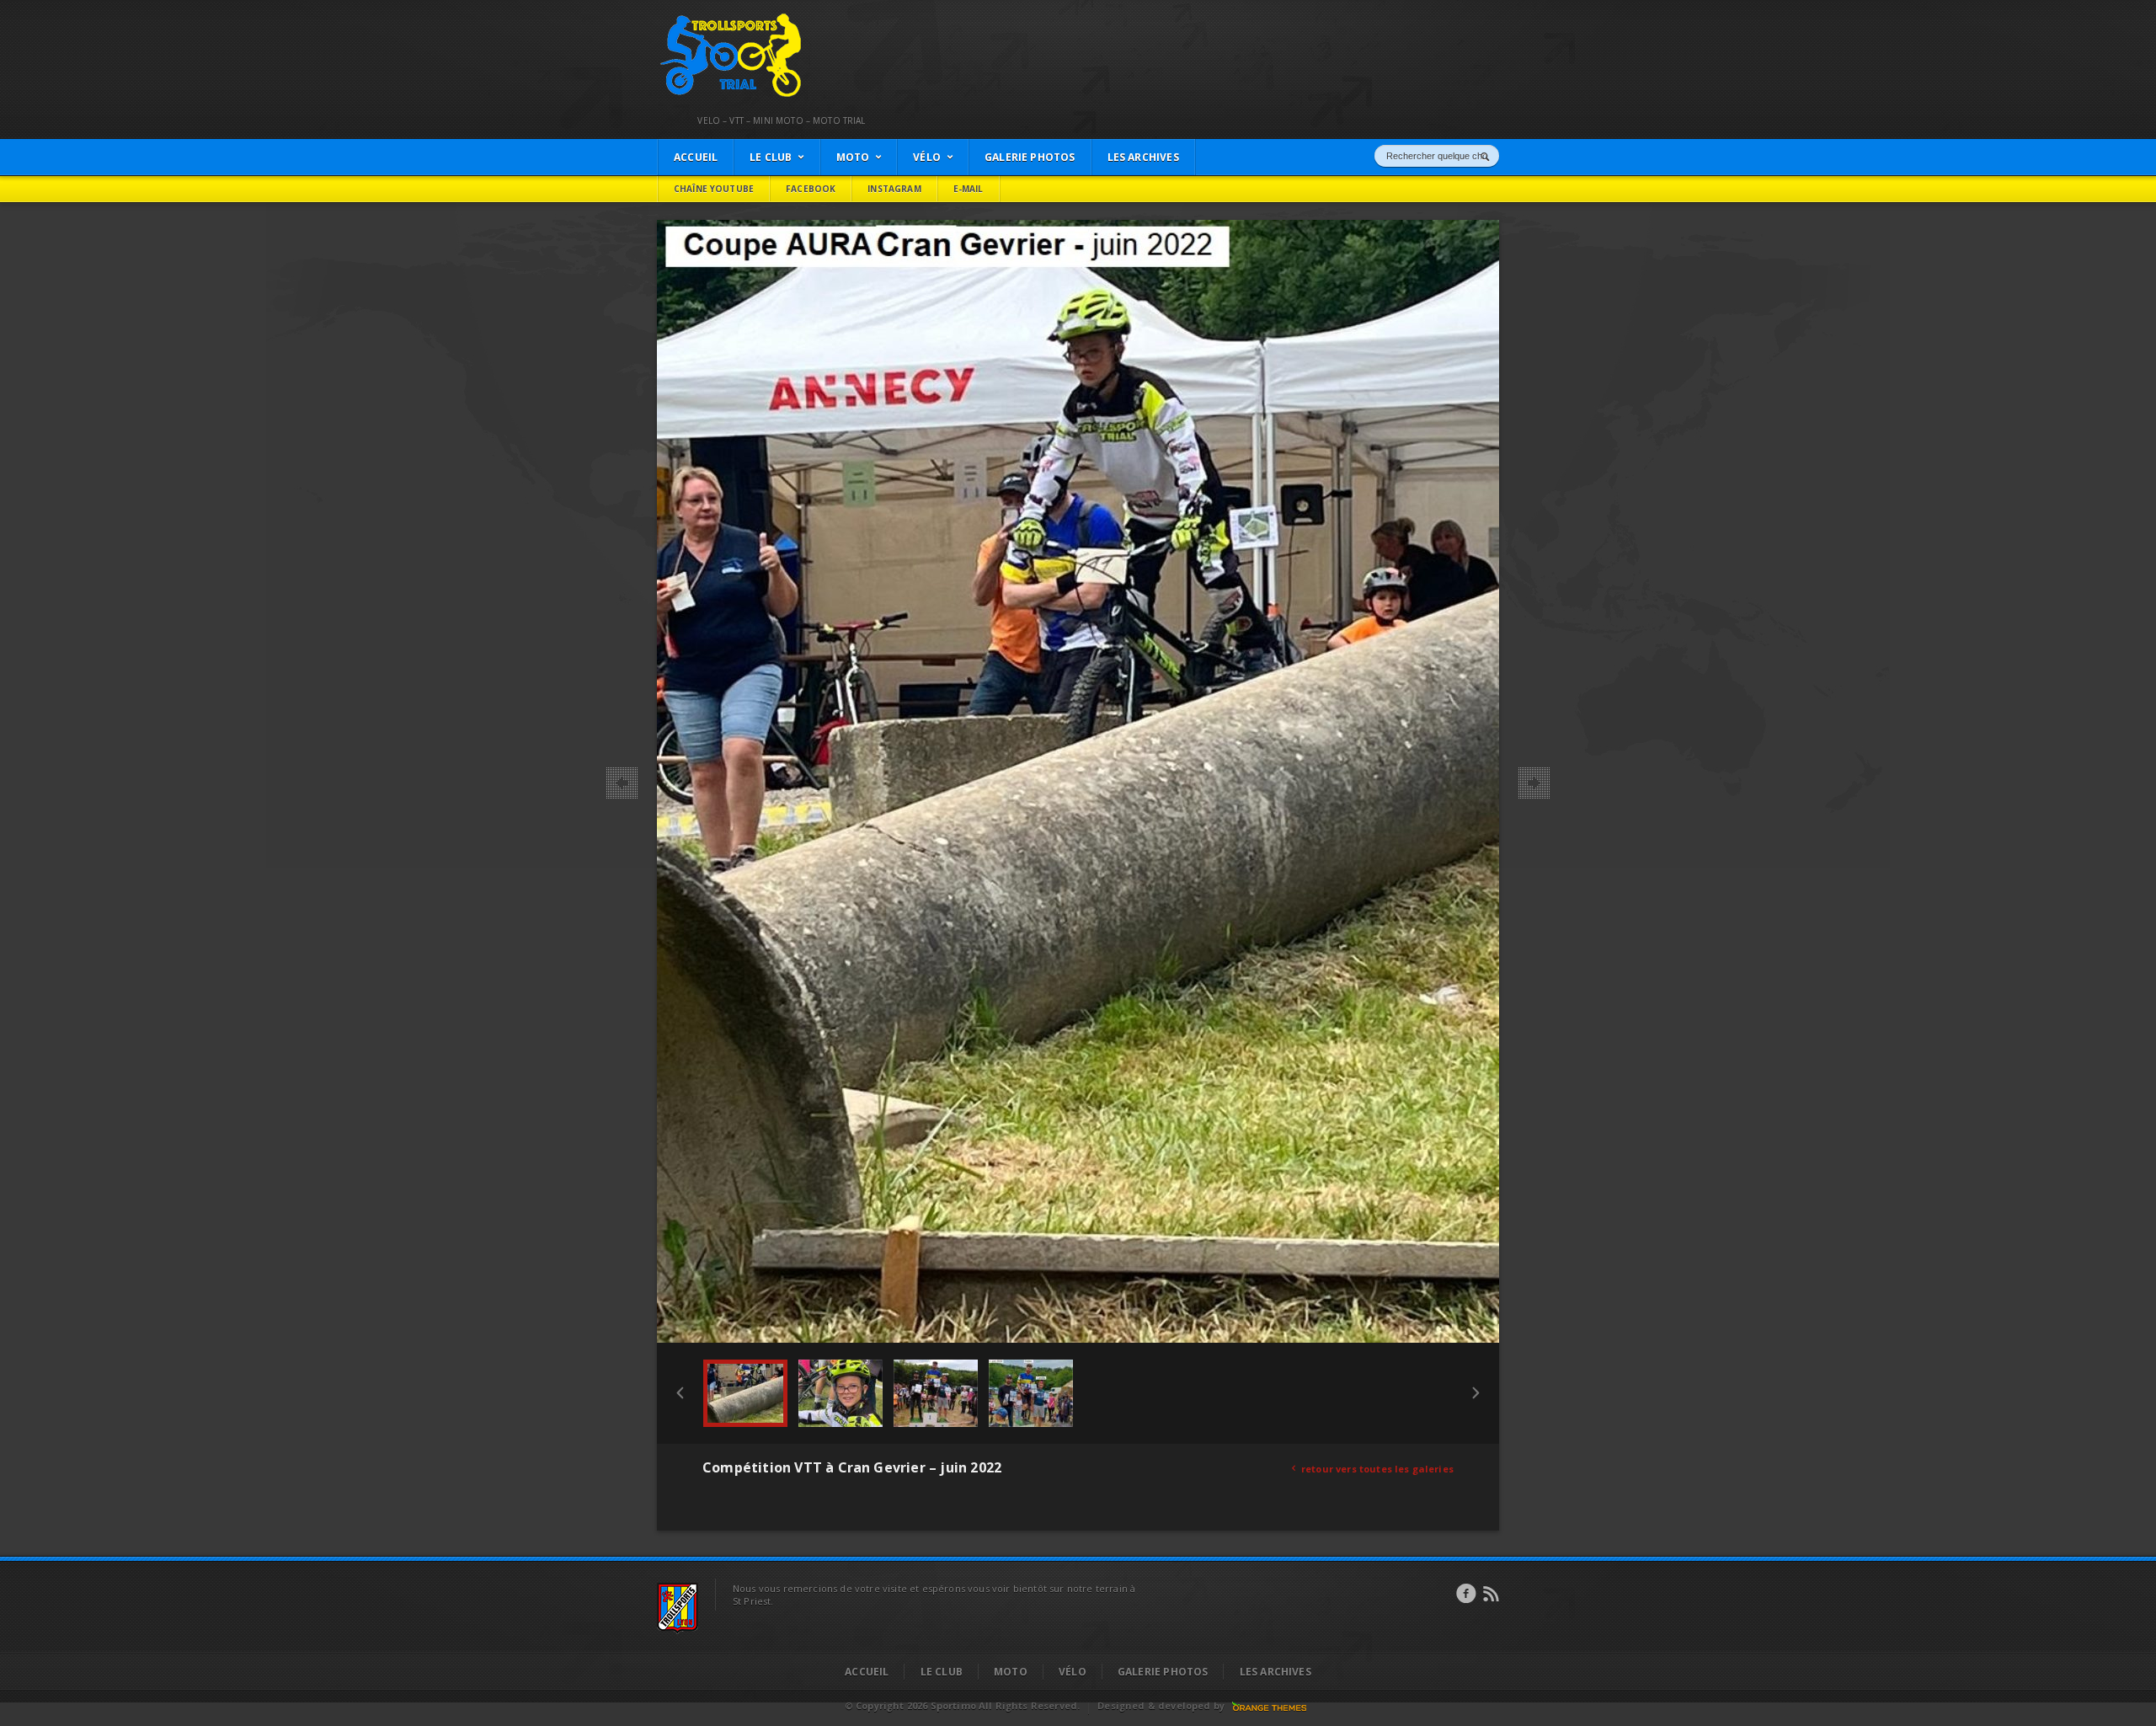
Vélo (1073, 1672)
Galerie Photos (1163, 1672)
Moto (1011, 1672)
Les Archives (1275, 1672)
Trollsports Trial (696, 18)
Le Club (942, 1672)
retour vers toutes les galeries (1373, 1469)
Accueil (867, 1672)
